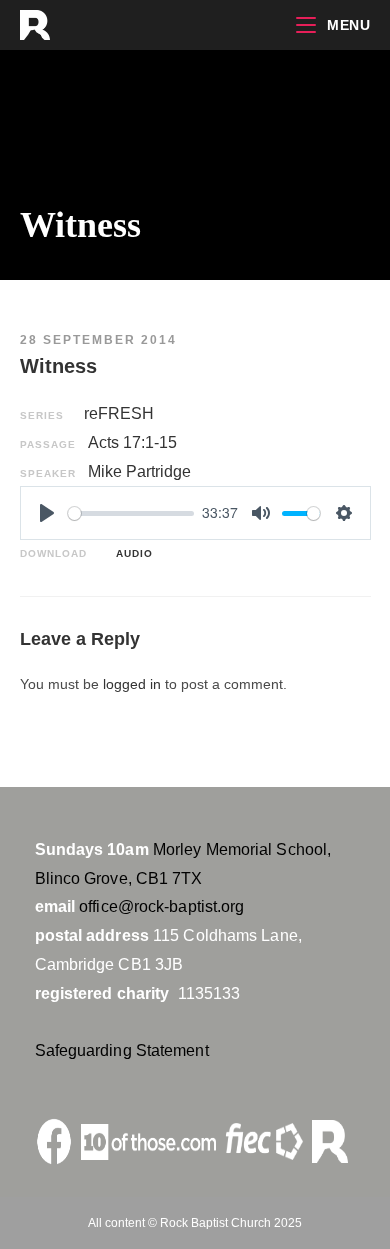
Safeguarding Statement (122, 1050)
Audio (130, 553)
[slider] (131, 513)
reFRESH (119, 413)
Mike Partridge (139, 471)
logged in (132, 684)
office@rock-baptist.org (161, 906)
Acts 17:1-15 (132, 442)
